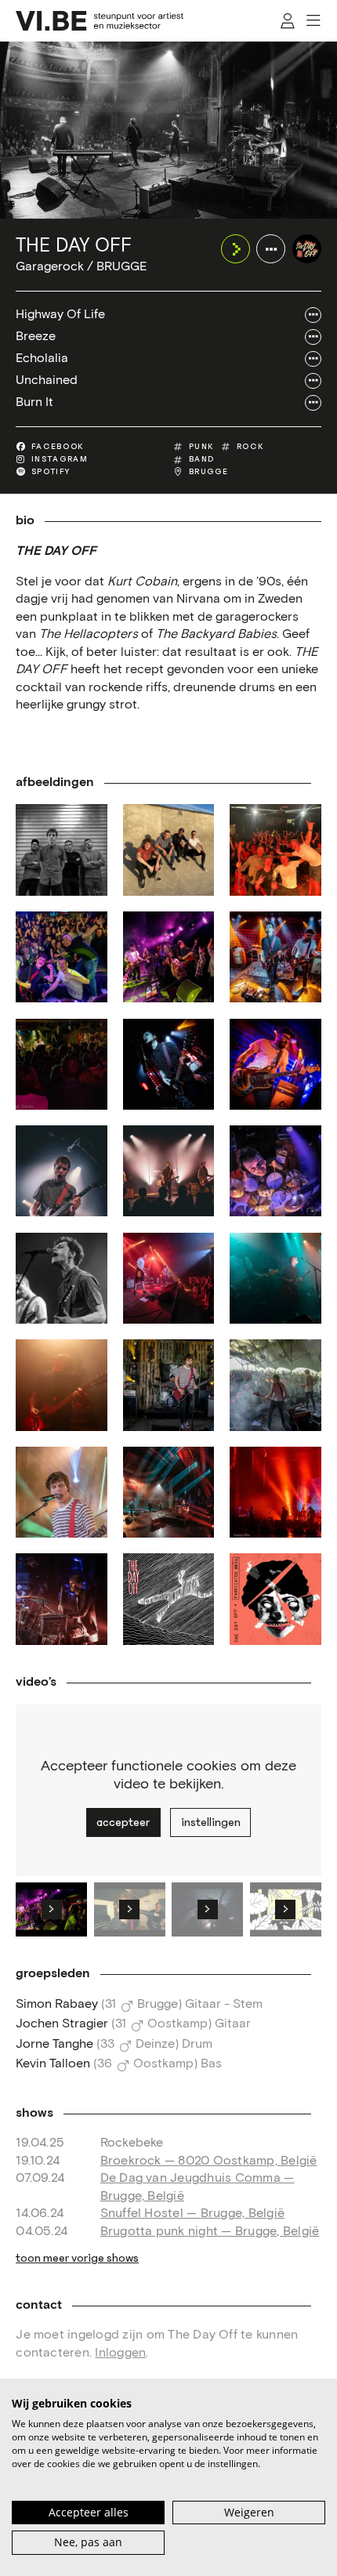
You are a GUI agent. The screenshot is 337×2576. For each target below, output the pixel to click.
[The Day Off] (307, 249)
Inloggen (120, 2353)
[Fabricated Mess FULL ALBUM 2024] (275, 1599)
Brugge (209, 472)
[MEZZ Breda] (275, 1278)
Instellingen (211, 1822)
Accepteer (123, 1822)
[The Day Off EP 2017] (168, 1599)
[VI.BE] (100, 21)
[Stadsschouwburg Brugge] (168, 1492)
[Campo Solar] (168, 1385)
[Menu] (314, 21)
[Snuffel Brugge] (275, 850)
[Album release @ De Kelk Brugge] (61, 957)
